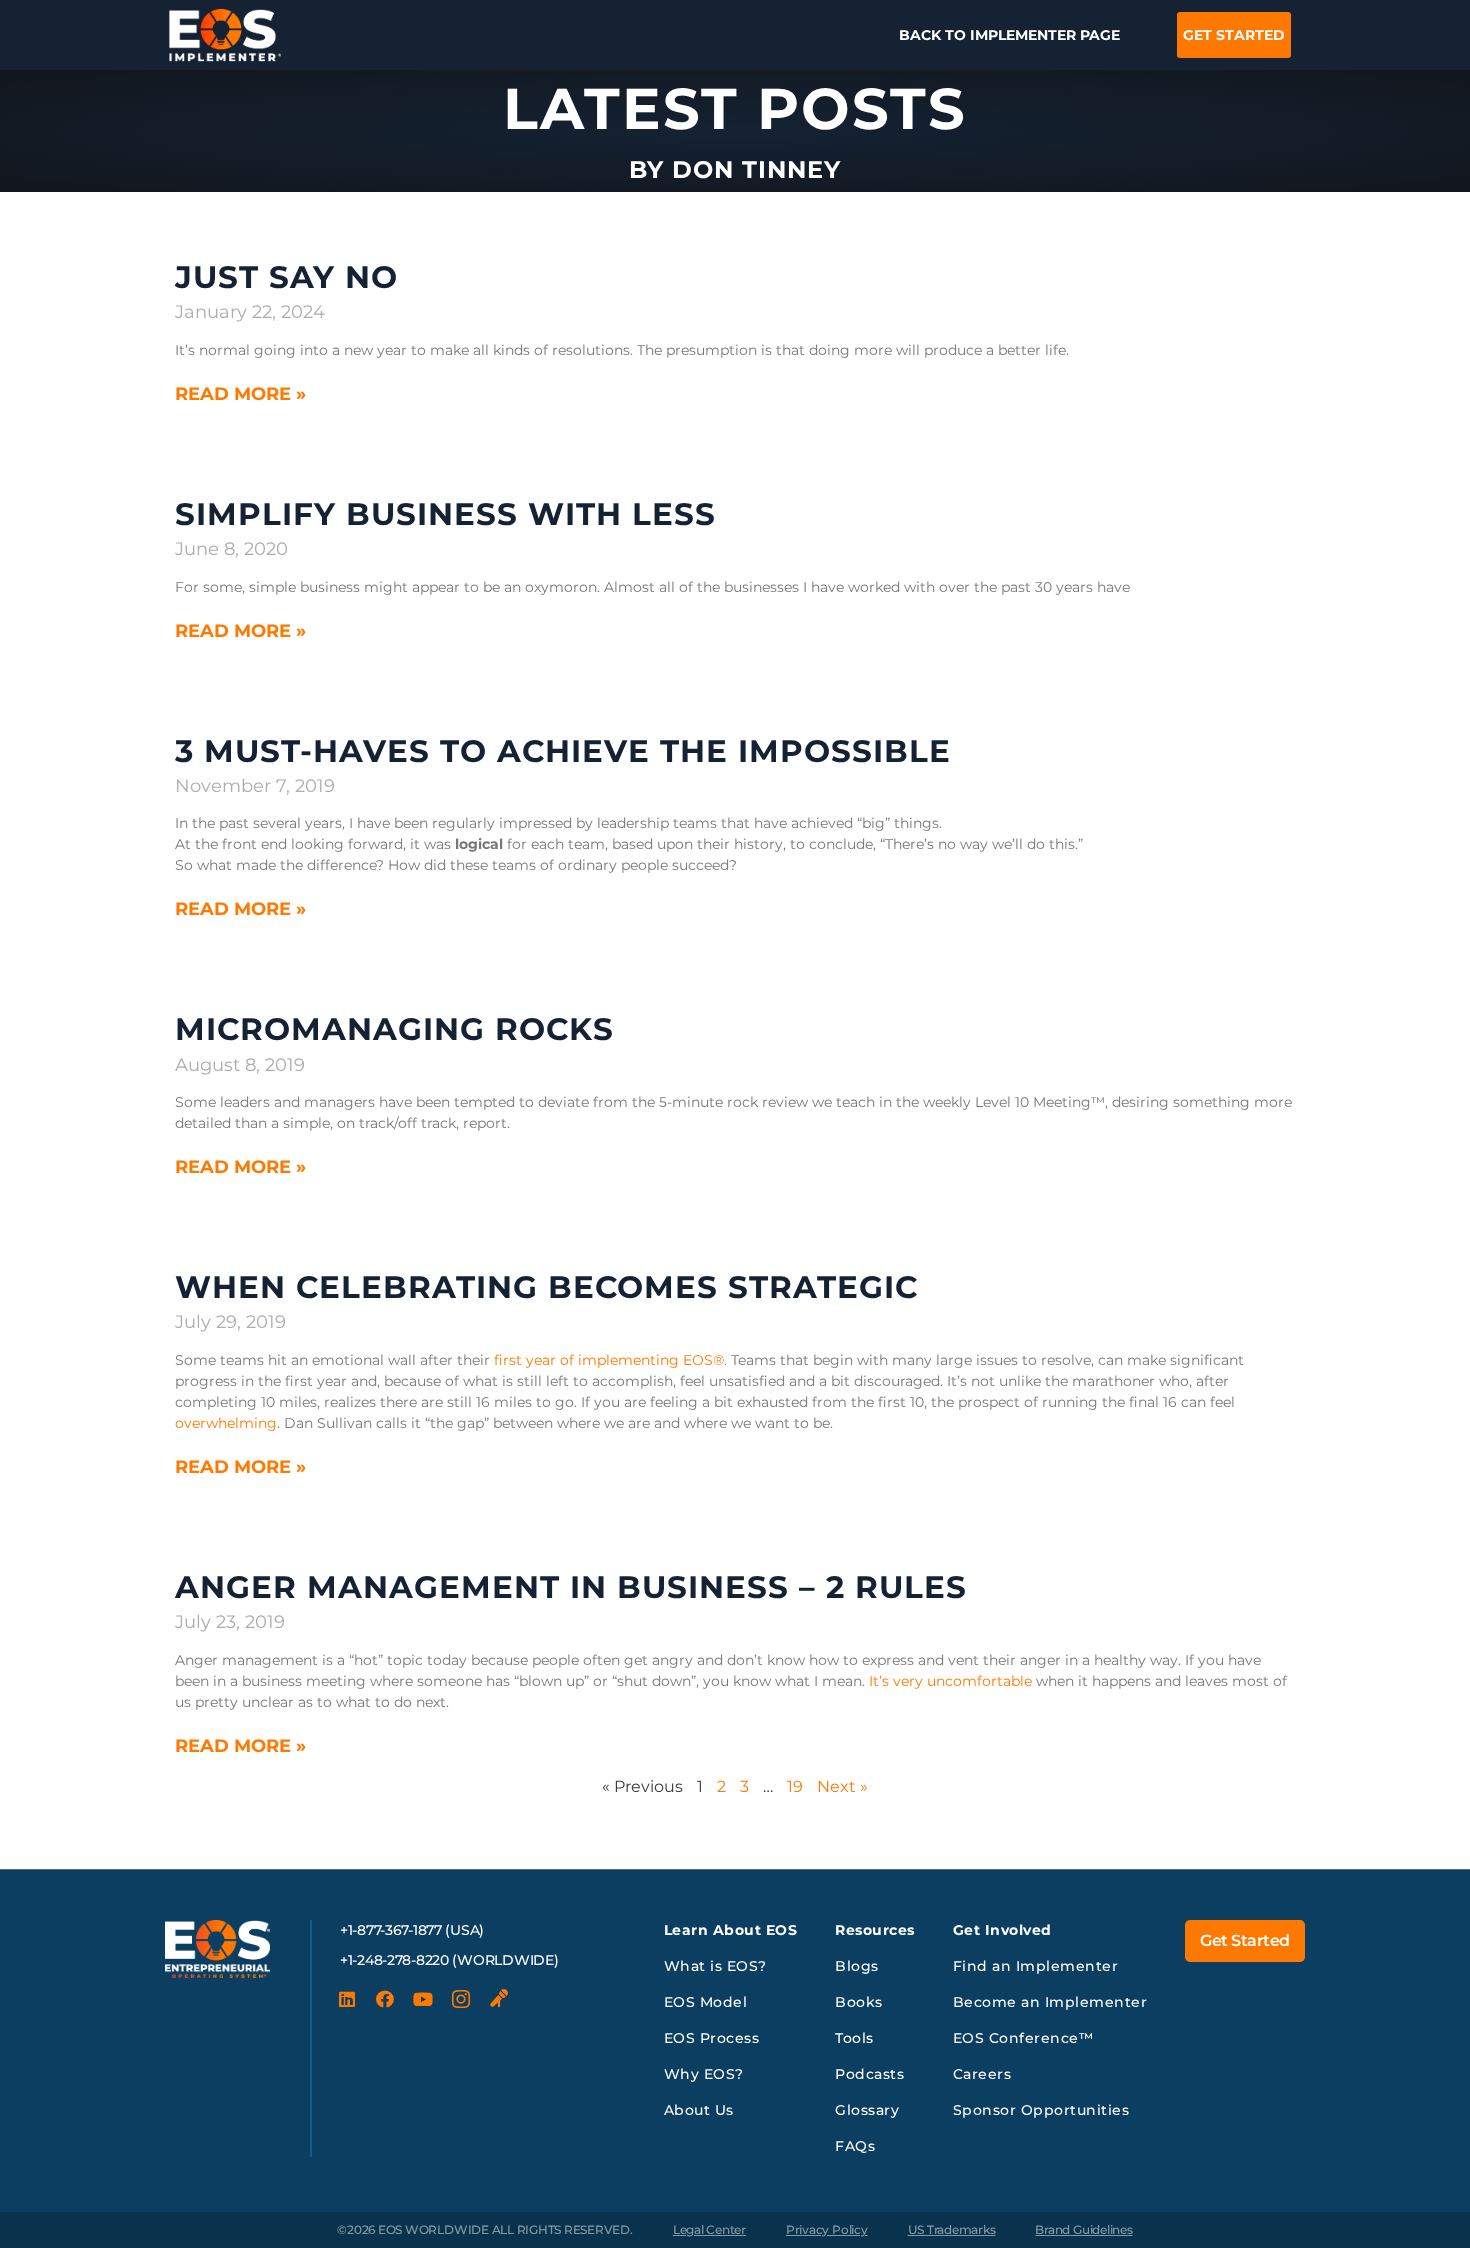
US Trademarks (952, 2229)
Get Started (1234, 35)
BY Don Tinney (735, 169)
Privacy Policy (827, 2229)
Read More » (240, 394)
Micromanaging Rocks (394, 1029)
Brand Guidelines (1083, 2229)
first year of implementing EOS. (610, 1360)
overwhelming (226, 1423)
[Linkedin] (347, 1999)
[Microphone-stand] (499, 1999)
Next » (842, 1786)
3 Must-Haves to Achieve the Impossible (563, 751)
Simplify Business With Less (445, 514)
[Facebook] (385, 1999)
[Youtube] (423, 1999)
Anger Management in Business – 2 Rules (571, 1587)
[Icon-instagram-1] (461, 1999)
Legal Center (709, 2229)
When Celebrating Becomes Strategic (546, 1287)
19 (795, 1786)
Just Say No (286, 277)
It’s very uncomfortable (950, 1681)
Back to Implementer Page (1009, 35)
